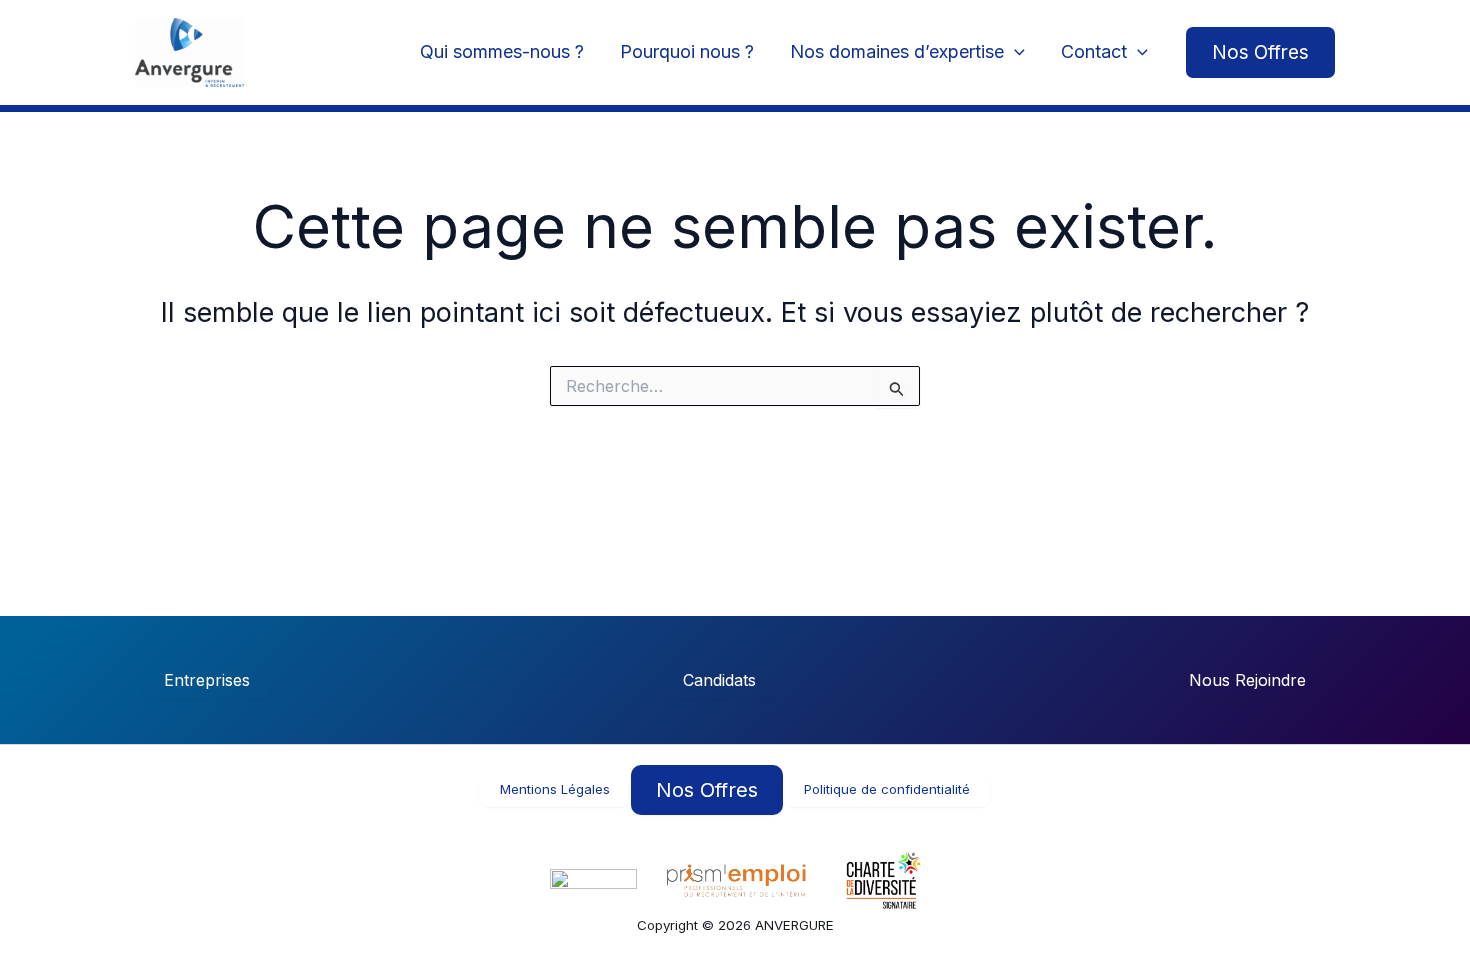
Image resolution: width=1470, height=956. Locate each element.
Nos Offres (707, 790)
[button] (1260, 52)
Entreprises (207, 680)
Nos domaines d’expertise (897, 51)
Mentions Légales (555, 789)
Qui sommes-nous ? (502, 51)
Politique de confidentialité (887, 789)
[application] (1014, 52)
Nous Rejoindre (1247, 680)
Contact (1094, 51)
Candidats (719, 680)
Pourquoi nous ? (687, 51)
